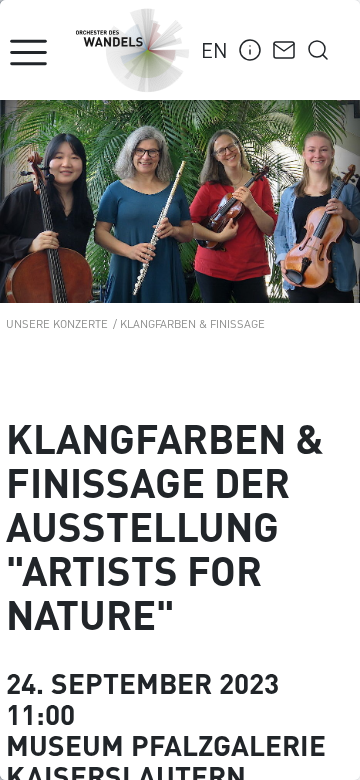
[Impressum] (250, 47)
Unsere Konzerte (57, 323)
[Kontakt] (284, 47)
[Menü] (28, 52)
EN (214, 49)
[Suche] (318, 47)
